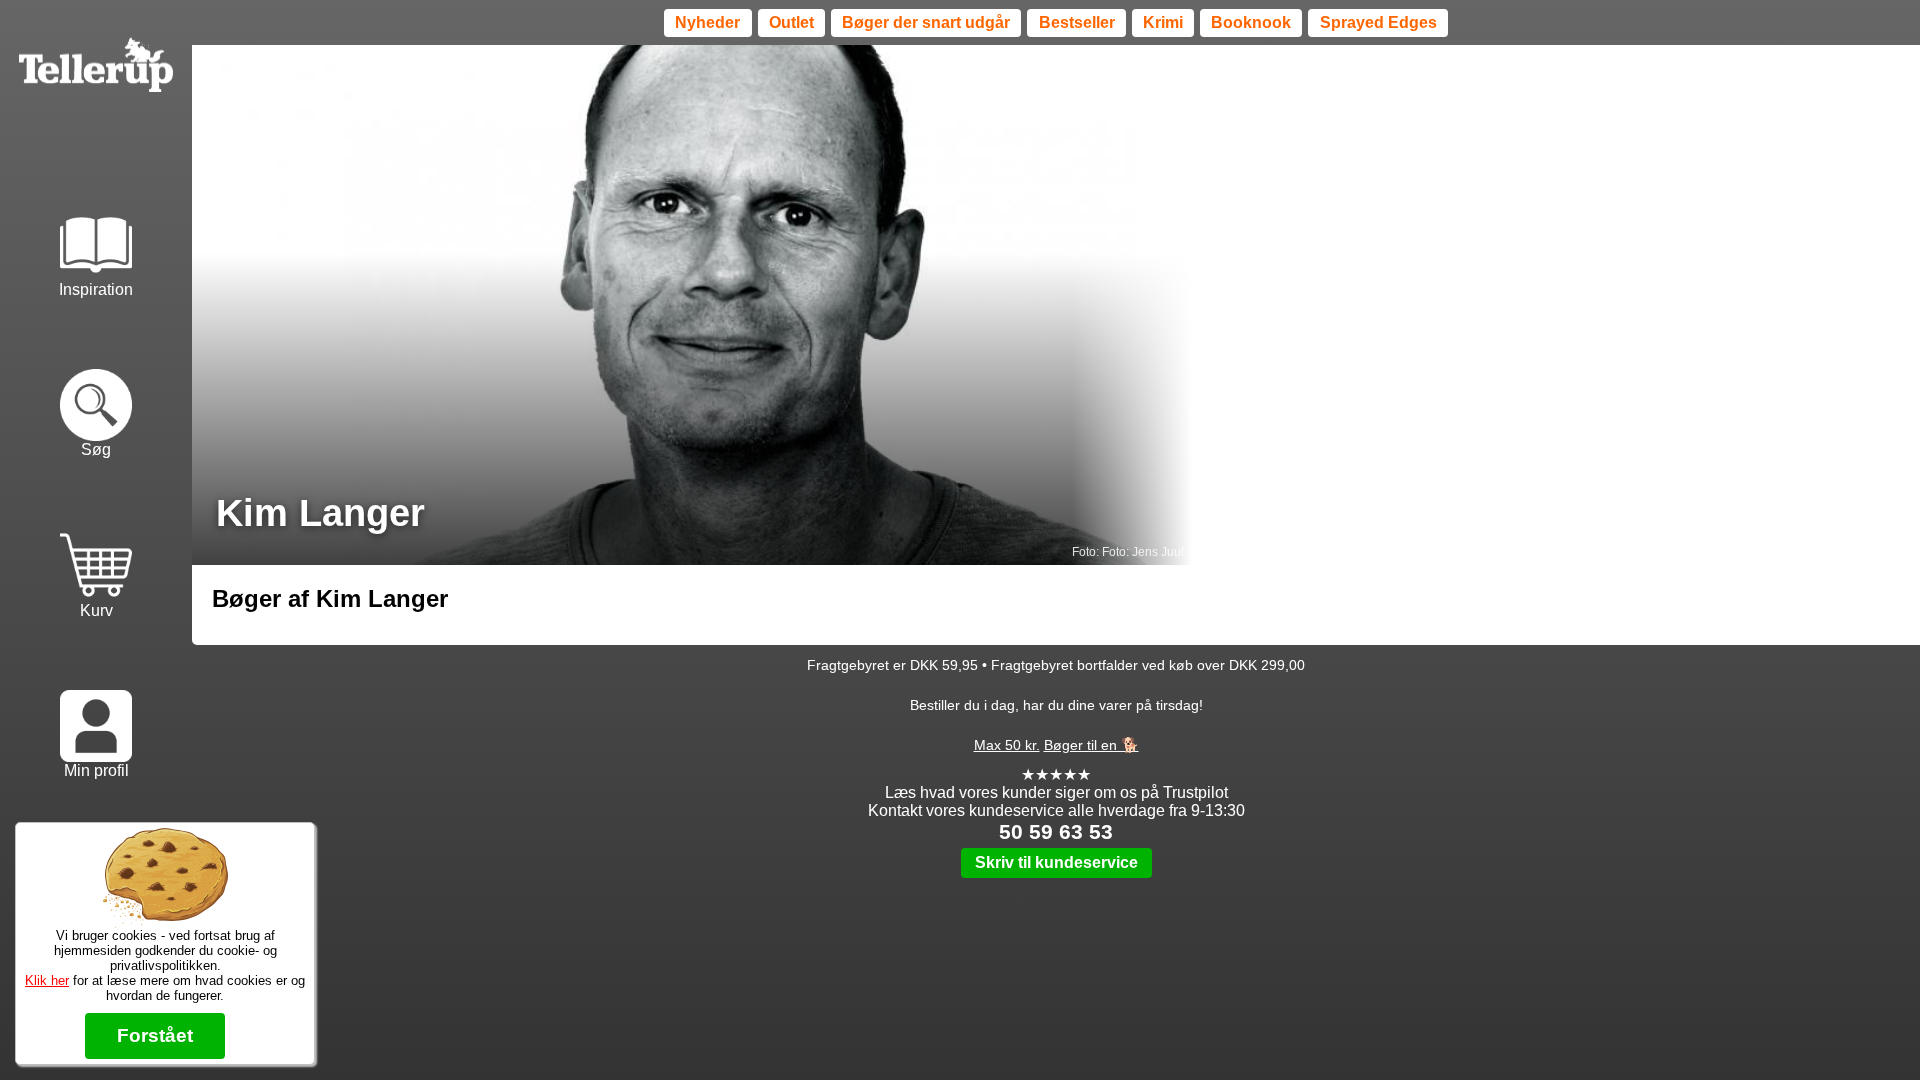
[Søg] (96, 381)
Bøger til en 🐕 (1091, 745)
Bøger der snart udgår (926, 22)
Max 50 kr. (1007, 745)
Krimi (1163, 22)
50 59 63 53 (1056, 831)
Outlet (791, 22)
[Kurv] (96, 541)
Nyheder (707, 22)
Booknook (1251, 22)
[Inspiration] (96, 220)
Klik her (47, 980)
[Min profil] (96, 702)
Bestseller (1077, 22)
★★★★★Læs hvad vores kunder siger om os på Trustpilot (1056, 783)
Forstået (155, 1035)
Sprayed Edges (1378, 22)
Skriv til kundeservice (1056, 862)
